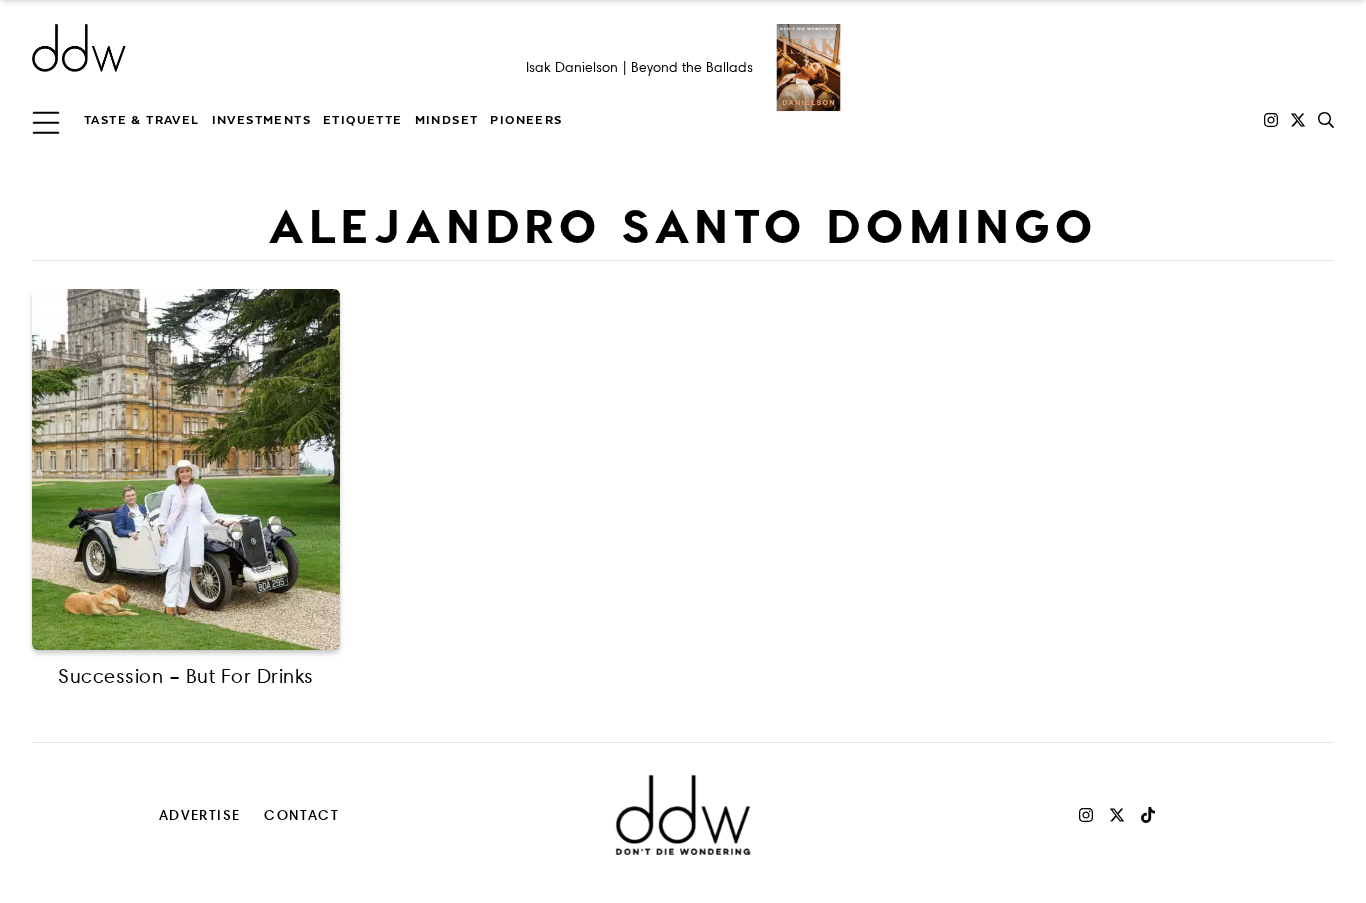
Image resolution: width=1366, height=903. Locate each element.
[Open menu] (46, 120)
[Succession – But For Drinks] (186, 469)
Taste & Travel (142, 120)
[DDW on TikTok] (1148, 815)
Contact (301, 814)
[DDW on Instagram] (1271, 120)
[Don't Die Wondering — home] (224, 48)
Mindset (447, 120)
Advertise (200, 814)
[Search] (1326, 120)
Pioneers (526, 120)
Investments (261, 120)
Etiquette (363, 120)
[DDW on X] (1298, 120)
